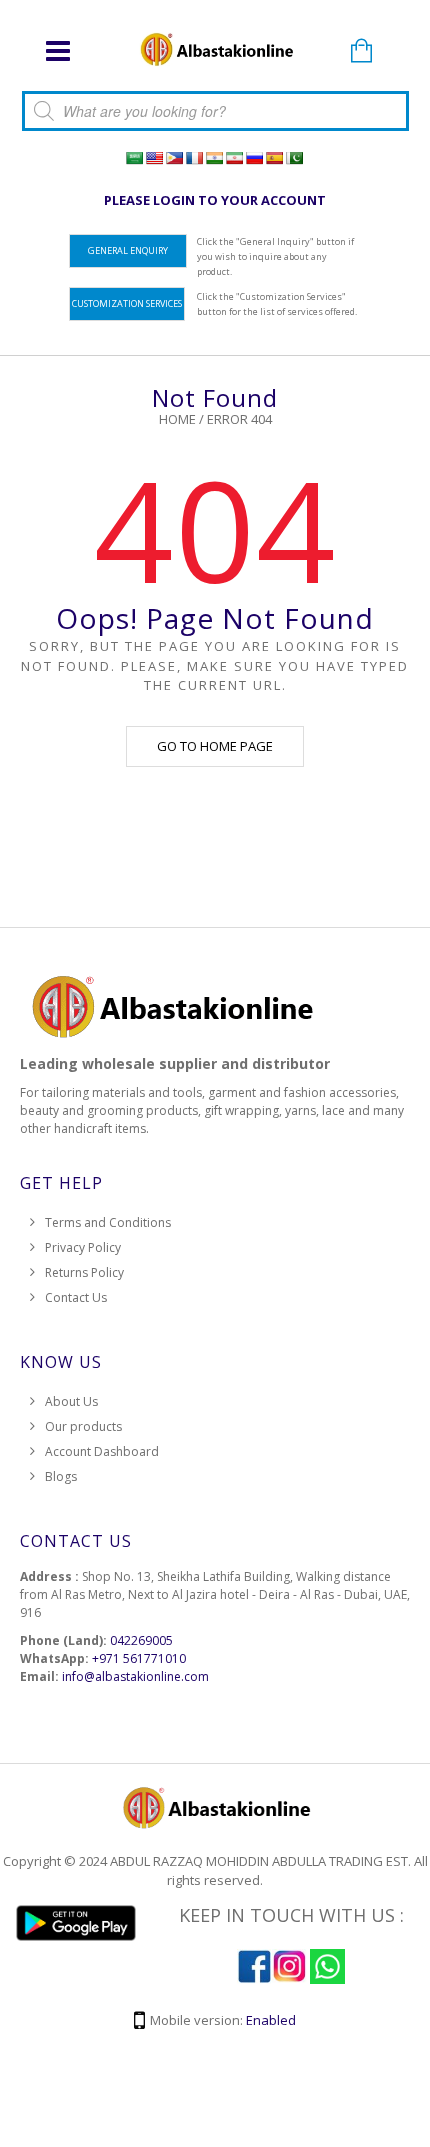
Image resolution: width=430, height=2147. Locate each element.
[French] (194, 158)
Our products (83, 1426)
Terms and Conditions (108, 1222)
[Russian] (254, 158)
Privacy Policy (83, 1247)
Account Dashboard (102, 1451)
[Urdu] (294, 158)
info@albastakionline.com (135, 1676)
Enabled (271, 2020)
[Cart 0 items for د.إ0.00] (362, 52)
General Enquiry (128, 250)
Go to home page (215, 746)
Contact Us (76, 1297)
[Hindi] (214, 158)
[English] (154, 158)
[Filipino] (174, 158)
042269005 (141, 1640)
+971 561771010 (139, 1658)
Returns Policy (84, 1272)
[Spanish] (274, 158)
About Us (71, 1401)
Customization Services (127, 303)
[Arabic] (134, 158)
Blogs (61, 1476)
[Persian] (234, 158)
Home (177, 419)
